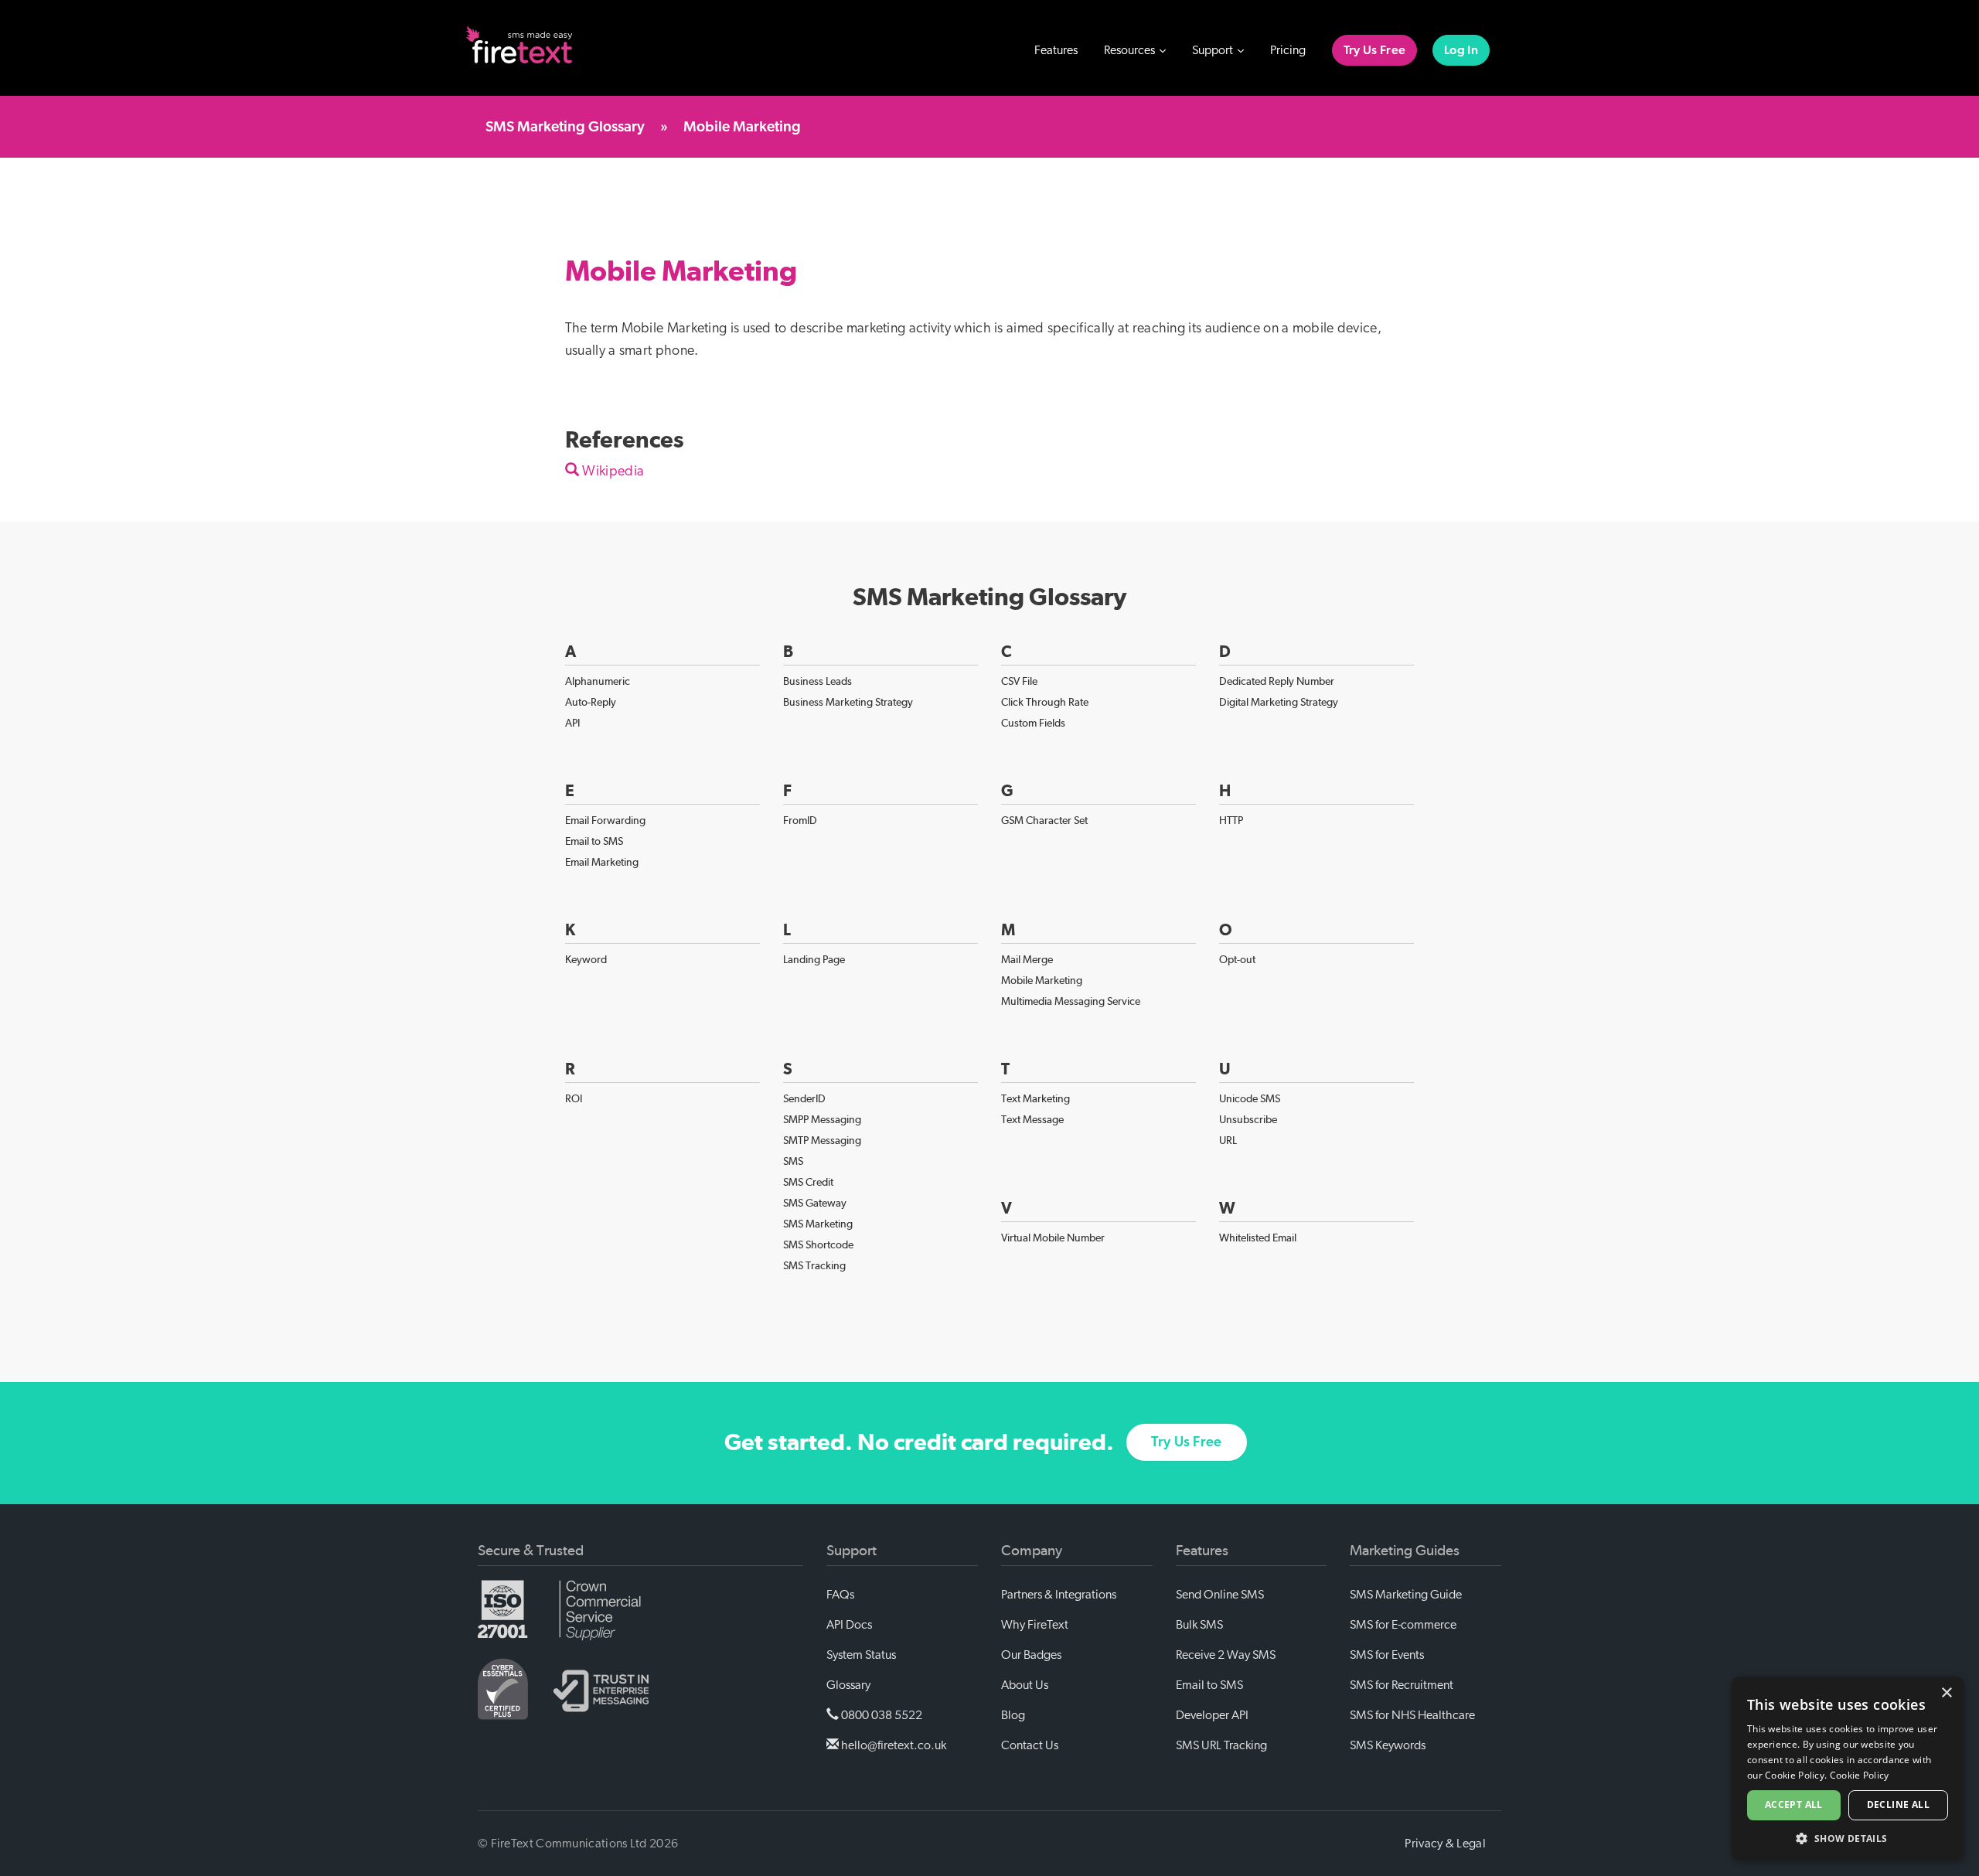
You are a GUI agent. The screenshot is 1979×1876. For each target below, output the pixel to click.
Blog (1013, 1715)
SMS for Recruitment (1402, 1685)
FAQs (840, 1595)
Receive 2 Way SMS (1226, 1655)
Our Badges (1031, 1655)
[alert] (1848, 1769)
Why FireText (1035, 1625)
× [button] (1946, 1693)
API (572, 723)
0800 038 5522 (881, 1715)
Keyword (586, 959)
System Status (861, 1655)
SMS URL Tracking (1221, 1745)
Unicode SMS (1250, 1098)
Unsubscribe (1248, 1119)
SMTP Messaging (822, 1140)
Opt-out (1237, 959)
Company (1032, 1551)
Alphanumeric (598, 681)
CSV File (1019, 681)
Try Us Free (1374, 50)
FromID (800, 820)
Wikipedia (611, 472)
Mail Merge (1027, 959)
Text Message (1032, 1119)
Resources (1131, 50)
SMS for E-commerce (1403, 1625)
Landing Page (814, 959)
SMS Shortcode (818, 1244)
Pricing (1288, 50)
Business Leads (817, 681)
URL (1228, 1140)
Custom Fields (1033, 723)
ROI (574, 1098)
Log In (1461, 50)
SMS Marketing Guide (1406, 1595)
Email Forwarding (605, 820)
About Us (1025, 1685)
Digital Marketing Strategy (1279, 702)
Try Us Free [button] (1186, 1442)
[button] (1848, 1838)
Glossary (848, 1685)
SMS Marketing (818, 1224)
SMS (793, 1161)
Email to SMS (594, 841)
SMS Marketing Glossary (565, 127)
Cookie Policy (1860, 1775)
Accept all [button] (1794, 1805)
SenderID (804, 1098)
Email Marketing (602, 862)
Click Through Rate (1045, 702)
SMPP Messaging (822, 1119)
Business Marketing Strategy (848, 702)
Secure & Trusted (531, 1551)
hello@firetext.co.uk (892, 1745)
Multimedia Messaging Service (1071, 1001)
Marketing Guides (1405, 1551)
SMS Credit (808, 1182)
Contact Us (1030, 1745)
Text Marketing (1035, 1098)
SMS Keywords (1388, 1745)
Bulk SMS (1199, 1625)
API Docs (849, 1625)
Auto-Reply (591, 702)
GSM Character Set (1044, 820)
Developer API (1212, 1715)
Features (1056, 50)
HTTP (1231, 820)
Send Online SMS (1220, 1595)
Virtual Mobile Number (1053, 1238)
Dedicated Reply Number (1277, 681)
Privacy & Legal (1445, 1844)
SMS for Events (1387, 1655)
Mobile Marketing (1042, 980)
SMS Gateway (815, 1203)
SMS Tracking (814, 1265)
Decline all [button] (1898, 1805)
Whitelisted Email (1258, 1238)
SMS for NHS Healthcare (1412, 1715)
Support (1214, 50)
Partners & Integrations (1059, 1595)
